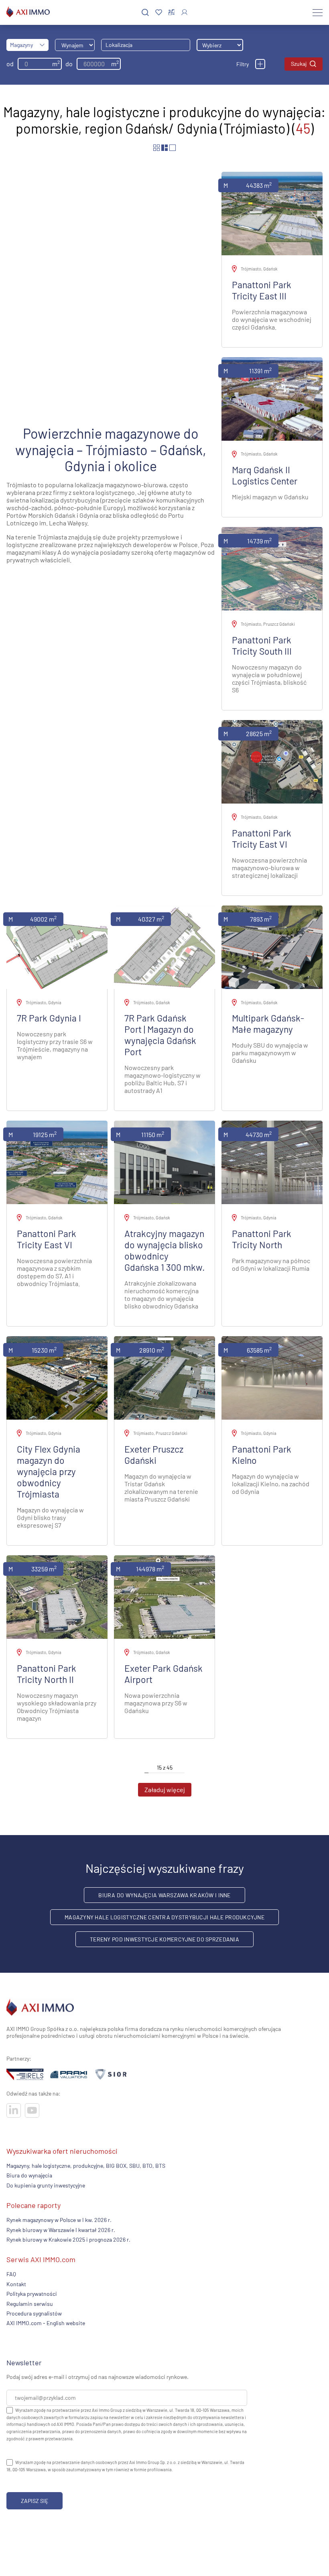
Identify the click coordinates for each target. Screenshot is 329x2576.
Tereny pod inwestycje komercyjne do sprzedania (164, 1939)
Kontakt (16, 2284)
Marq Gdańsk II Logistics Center (265, 475)
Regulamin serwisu (30, 2304)
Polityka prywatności (32, 2294)
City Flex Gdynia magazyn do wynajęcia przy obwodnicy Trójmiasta (49, 1471)
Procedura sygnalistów (34, 2313)
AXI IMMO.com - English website (46, 2323)
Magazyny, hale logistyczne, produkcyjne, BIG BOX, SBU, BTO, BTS (86, 2166)
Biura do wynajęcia (29, 2176)
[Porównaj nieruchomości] (172, 12)
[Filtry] (260, 64)
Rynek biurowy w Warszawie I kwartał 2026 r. (61, 2230)
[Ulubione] (159, 13)
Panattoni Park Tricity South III (262, 645)
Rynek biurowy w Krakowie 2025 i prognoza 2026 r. (68, 2239)
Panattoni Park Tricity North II (47, 1674)
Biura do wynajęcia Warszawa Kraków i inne (164, 1895)
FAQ (11, 2274)
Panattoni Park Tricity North (262, 1239)
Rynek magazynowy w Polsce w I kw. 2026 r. (59, 2220)
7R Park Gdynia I (49, 1018)
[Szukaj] (145, 13)
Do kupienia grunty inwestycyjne (46, 2185)
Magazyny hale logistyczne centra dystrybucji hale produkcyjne (164, 1917)
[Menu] (318, 12)
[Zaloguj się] (184, 12)
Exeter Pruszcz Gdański (154, 1455)
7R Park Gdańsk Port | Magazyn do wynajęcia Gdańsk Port (160, 1035)
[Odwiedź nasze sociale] (14, 2110)
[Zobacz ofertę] (272, 214)
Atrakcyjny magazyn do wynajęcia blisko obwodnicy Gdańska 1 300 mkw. (164, 1250)
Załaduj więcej (165, 1790)
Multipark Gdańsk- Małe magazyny (268, 1023)
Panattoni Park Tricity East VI (262, 838)
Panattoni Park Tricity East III (262, 290)
